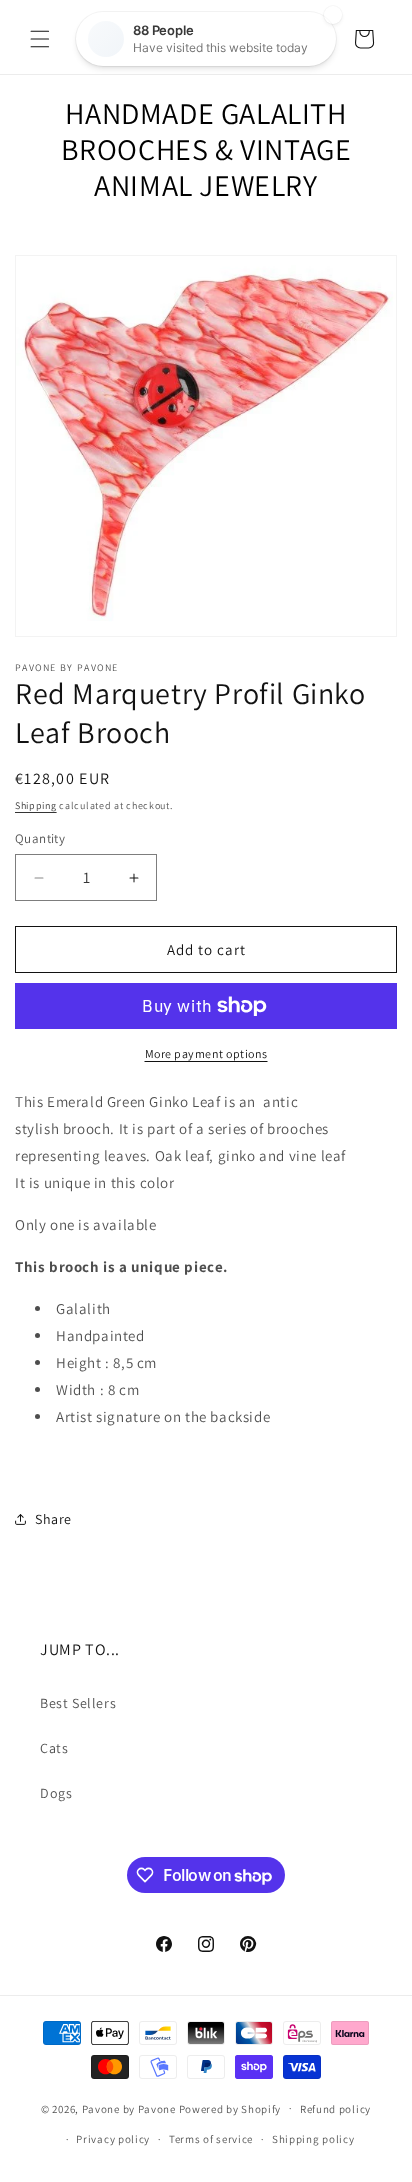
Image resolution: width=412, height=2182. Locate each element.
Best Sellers (78, 1703)
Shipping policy (313, 2139)
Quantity (40, 838)
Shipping (36, 805)
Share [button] (53, 1519)
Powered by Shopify (230, 2108)
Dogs (56, 1793)
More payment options (206, 1053)
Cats (54, 1748)
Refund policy (335, 2109)
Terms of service (211, 2139)
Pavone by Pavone (129, 2108)
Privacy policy (113, 2139)
